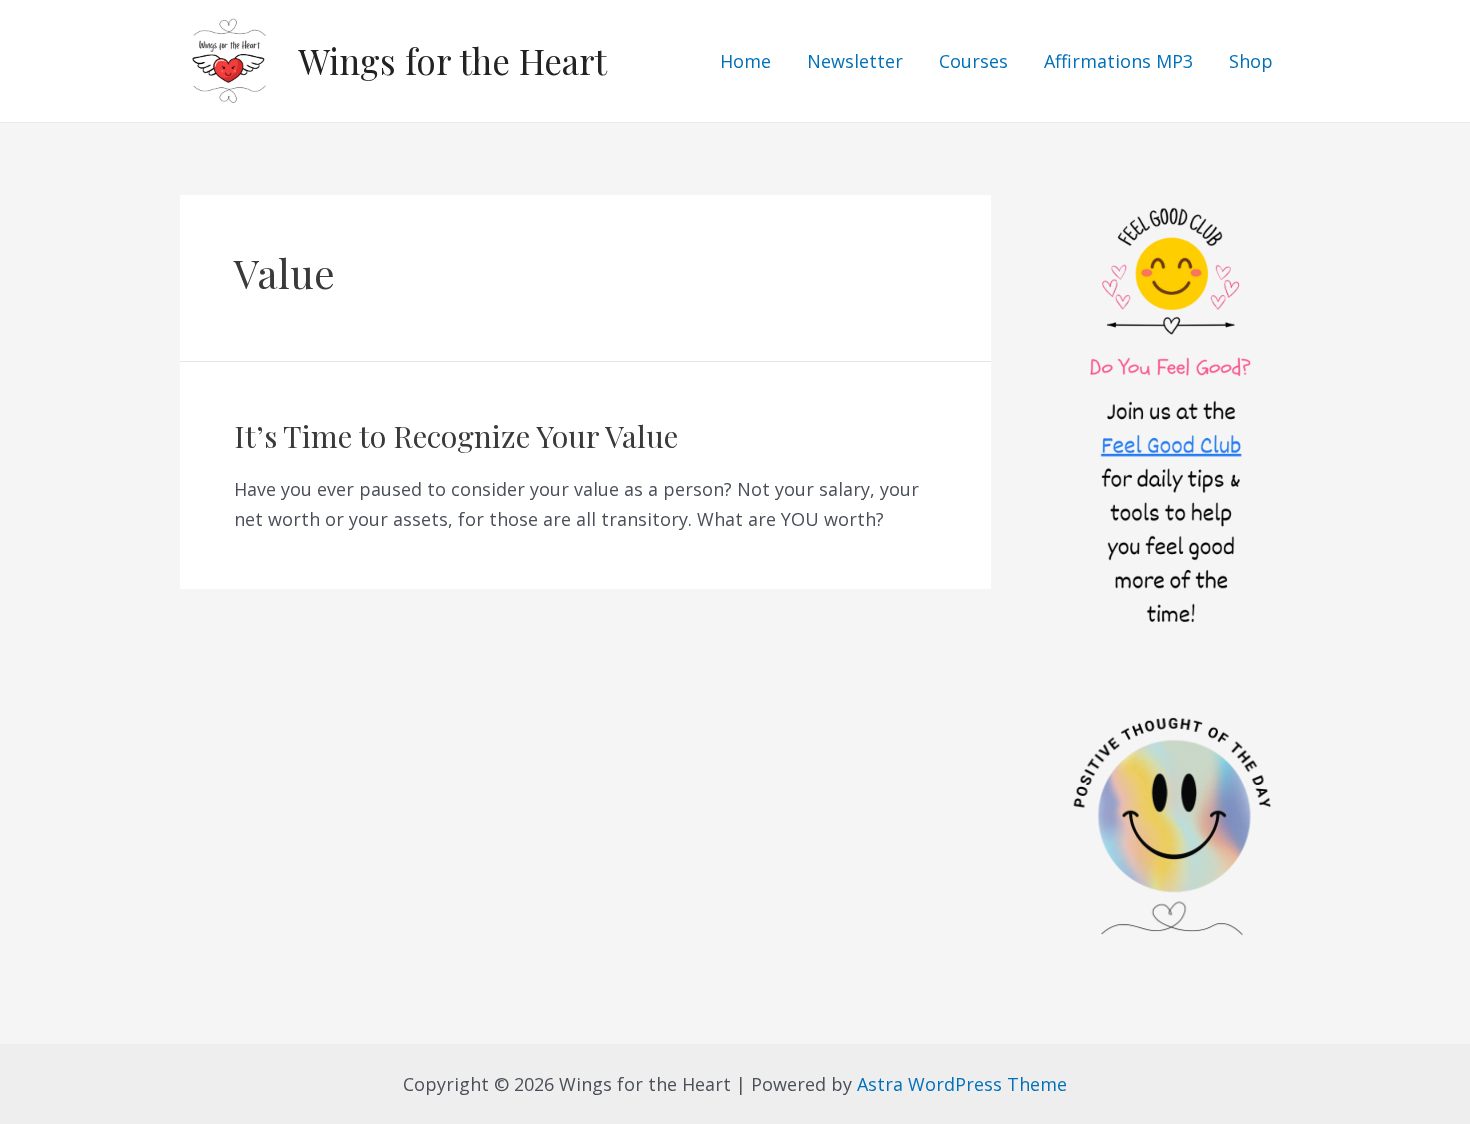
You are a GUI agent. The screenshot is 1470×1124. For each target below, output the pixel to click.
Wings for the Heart (452, 60)
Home (745, 61)
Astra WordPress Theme (962, 1084)
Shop (1251, 61)
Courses (973, 61)
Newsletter (855, 61)
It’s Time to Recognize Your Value (456, 436)
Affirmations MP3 (1118, 61)
